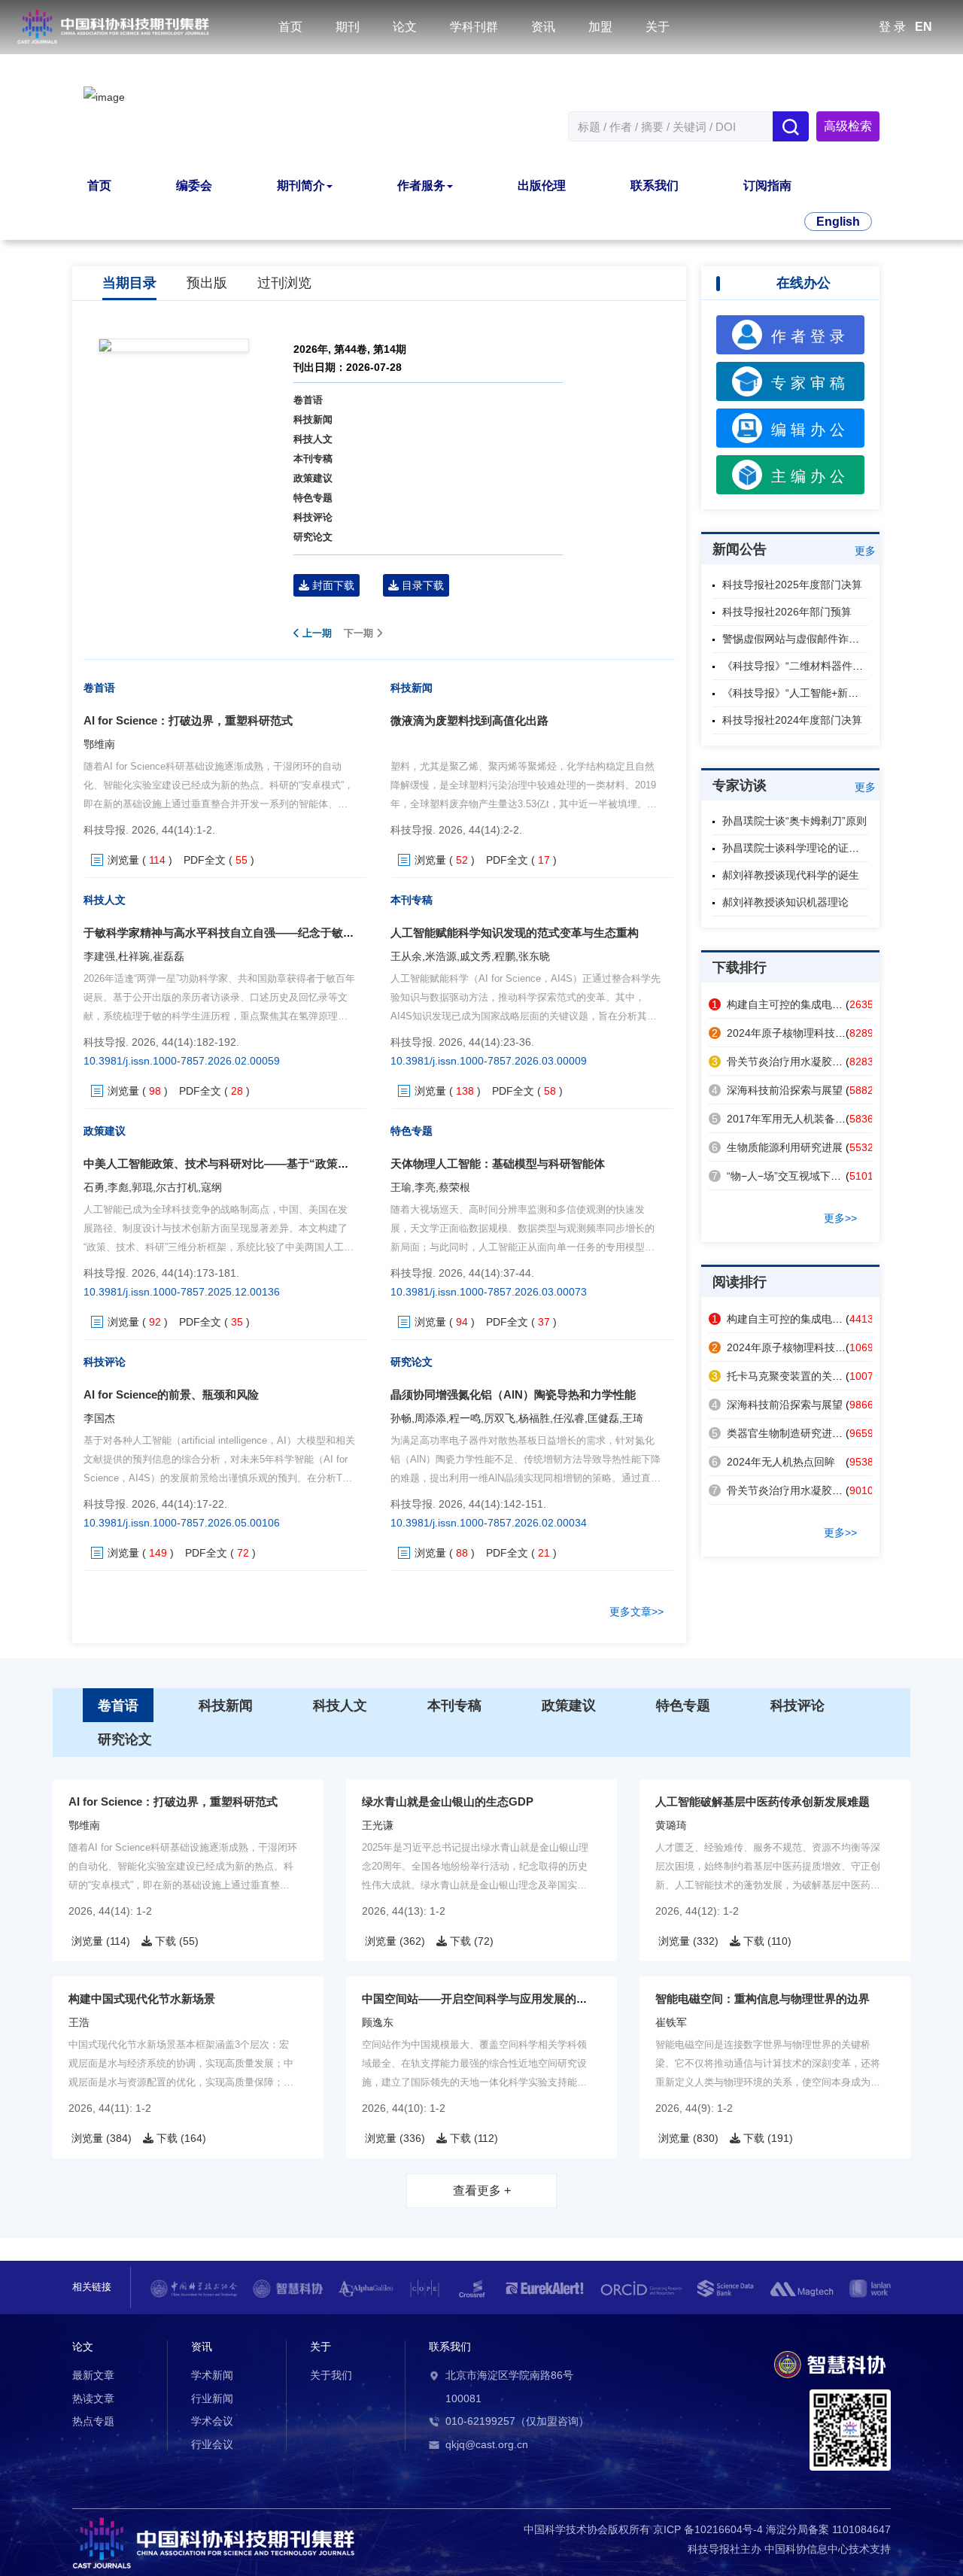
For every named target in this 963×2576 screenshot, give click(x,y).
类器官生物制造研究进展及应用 (793, 1433)
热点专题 (93, 2421)
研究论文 (313, 537)
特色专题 (313, 498)
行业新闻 (212, 2398)
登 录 (892, 27)
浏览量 (123, 860)
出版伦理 (542, 185)
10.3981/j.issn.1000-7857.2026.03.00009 (489, 1061)
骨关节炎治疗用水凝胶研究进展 (793, 1062)
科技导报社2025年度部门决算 (792, 585)
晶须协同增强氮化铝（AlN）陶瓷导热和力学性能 (513, 1394)
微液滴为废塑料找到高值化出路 (469, 720)
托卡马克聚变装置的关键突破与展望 (804, 1376)
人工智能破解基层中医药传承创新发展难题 (763, 1801)
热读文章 (93, 2398)
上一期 (316, 633)
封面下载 (332, 585)
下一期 (360, 633)
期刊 (348, 27)
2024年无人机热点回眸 (773, 1462)
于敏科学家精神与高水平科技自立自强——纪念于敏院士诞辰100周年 (256, 933)
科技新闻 (313, 419)
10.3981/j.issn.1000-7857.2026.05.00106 (182, 1523)
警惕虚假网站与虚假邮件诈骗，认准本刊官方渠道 (838, 639)
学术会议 (212, 2421)
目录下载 (421, 585)
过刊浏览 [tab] (284, 283)
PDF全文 (205, 860)
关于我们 (331, 2375)
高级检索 (848, 126)
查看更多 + (482, 2190)
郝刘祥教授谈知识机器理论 (785, 902)
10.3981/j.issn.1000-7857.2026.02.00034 (489, 1523)
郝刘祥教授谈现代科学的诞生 (791, 875)
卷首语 (308, 400)
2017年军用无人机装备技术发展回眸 (805, 1119)
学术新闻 (212, 2375)
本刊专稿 (313, 459)
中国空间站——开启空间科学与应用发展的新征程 (486, 1999)
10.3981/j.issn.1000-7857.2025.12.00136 (182, 1292)
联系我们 (655, 185)
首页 (290, 27)
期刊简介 (301, 185)
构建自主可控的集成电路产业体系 (798, 1004)
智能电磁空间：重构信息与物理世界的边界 (763, 1999)
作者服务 (421, 185)
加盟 (600, 27)
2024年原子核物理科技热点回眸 (794, 1033)
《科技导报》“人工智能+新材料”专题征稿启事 (829, 693)
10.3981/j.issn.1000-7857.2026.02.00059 (182, 1061)
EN (924, 27)
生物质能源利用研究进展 (777, 1147)
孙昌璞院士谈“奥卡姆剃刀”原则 (794, 821)
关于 (658, 27)
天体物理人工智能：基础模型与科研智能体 (498, 1163)
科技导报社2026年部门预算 (787, 612)
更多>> (840, 1218)
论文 (405, 27)
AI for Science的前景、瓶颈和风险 (171, 1394)
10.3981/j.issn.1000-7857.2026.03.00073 (489, 1292)
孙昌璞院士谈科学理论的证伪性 (796, 848)
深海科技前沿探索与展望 (777, 1090)
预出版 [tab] (207, 283)
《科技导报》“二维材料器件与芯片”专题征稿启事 (837, 666)
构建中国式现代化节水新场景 (142, 1999)
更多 (865, 551)
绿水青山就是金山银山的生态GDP (448, 1801)
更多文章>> (636, 1612)
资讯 (543, 27)
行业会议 (212, 2444)
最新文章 (93, 2375)
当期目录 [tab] (129, 283)
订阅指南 (767, 185)
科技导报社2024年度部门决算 (792, 720)
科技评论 (313, 517)
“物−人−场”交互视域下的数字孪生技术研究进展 (829, 1176)
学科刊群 (474, 27)
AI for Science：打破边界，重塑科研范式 (188, 720)
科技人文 (313, 439)
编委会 (194, 185)
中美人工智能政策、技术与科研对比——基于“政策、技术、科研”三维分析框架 (281, 1163)
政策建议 (313, 478)
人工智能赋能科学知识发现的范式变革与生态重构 (515, 933)
